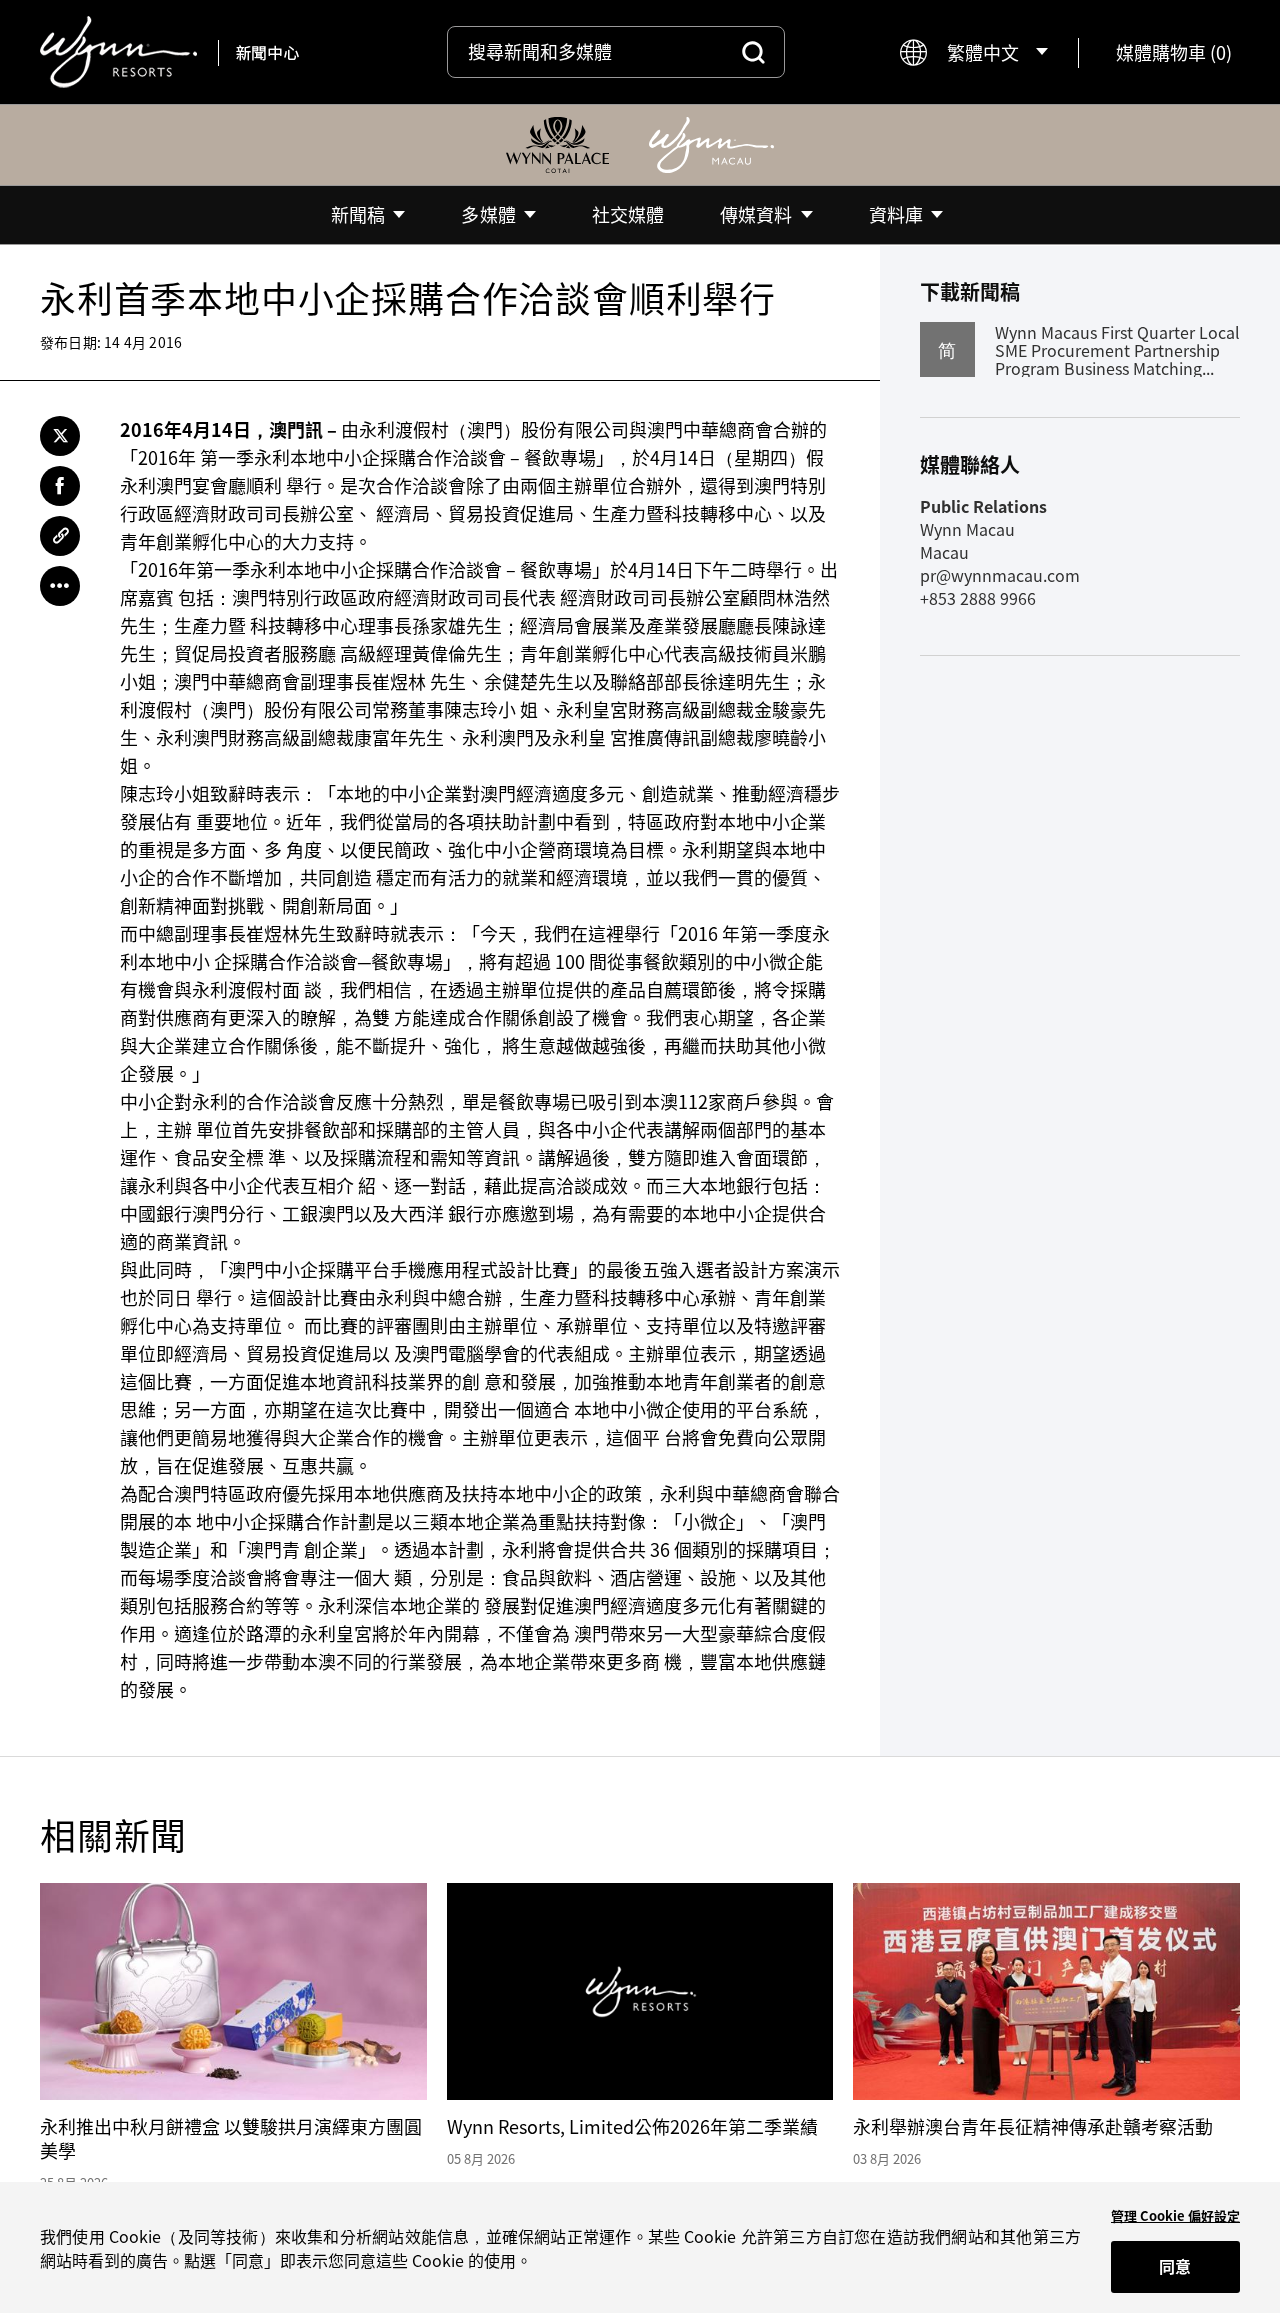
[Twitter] (60, 436)
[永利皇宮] (557, 145)
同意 (1175, 2266)
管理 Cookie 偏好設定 (1175, 2215)
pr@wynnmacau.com (1000, 575)
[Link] (60, 536)
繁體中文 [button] (983, 52)
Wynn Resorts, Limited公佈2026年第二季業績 (632, 2126)
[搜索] (753, 52)
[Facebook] (60, 486)
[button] (1174, 52)
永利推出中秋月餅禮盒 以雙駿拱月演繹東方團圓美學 (231, 2138)
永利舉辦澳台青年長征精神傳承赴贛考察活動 (1033, 2126)
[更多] (60, 586)
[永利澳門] (711, 145)
